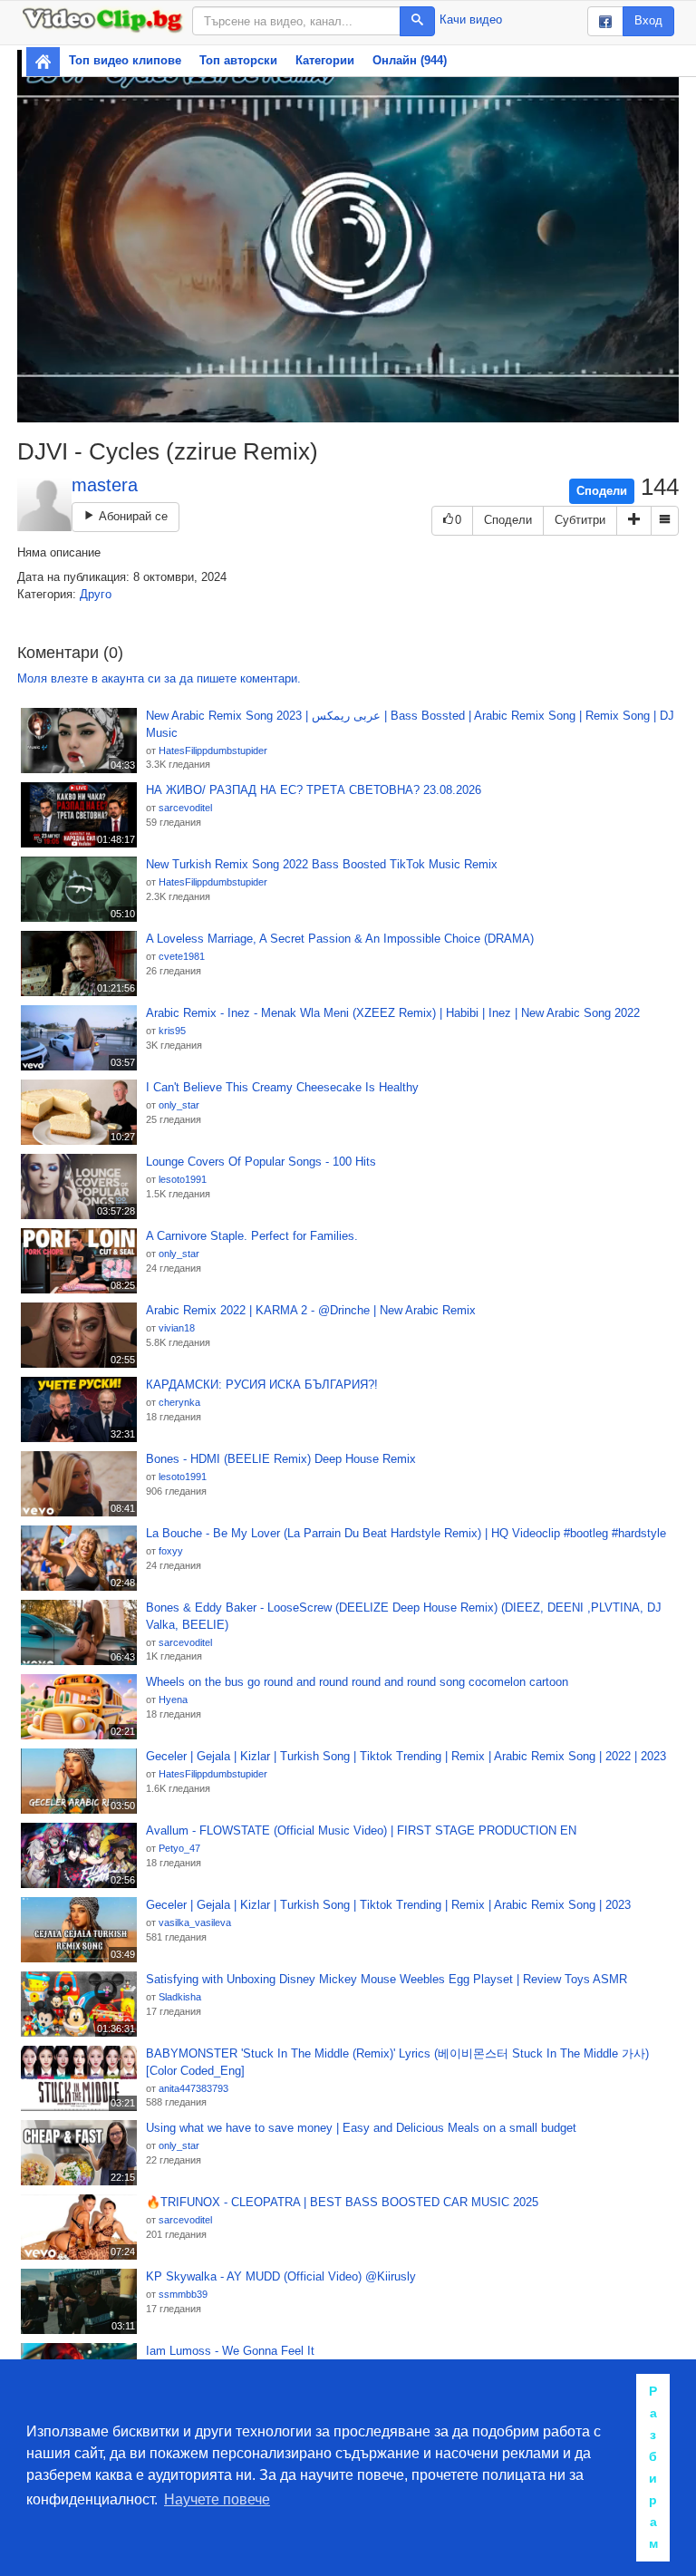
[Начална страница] (43, 62)
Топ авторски (238, 60)
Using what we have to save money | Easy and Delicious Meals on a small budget (361, 2128)
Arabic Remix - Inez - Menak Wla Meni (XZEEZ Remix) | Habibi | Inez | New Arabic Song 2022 (393, 1013)
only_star (179, 1105)
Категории (325, 60)
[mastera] (44, 504)
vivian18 (177, 1328)
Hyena (173, 1700)
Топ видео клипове (125, 60)
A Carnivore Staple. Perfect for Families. (252, 1236)
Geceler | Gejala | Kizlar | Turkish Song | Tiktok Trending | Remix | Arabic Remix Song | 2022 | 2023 (406, 1756)
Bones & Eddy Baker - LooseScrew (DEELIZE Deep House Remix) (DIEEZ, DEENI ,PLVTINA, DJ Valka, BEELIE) (404, 1616)
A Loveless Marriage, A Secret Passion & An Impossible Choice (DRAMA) (340, 939)
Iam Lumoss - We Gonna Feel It (230, 2351)
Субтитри (580, 520)
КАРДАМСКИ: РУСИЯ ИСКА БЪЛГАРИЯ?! (262, 1385)
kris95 (172, 1031)
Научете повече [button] (217, 2499)
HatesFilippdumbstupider (213, 751)
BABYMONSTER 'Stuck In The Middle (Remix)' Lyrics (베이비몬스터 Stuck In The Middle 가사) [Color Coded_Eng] (397, 2062)
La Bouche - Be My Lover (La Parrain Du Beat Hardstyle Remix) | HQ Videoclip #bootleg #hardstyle (406, 1533)
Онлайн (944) (410, 60)
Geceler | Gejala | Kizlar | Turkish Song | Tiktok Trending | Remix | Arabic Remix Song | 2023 (388, 1905)
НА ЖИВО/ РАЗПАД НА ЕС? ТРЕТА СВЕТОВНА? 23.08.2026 (314, 790)
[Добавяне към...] (634, 521)
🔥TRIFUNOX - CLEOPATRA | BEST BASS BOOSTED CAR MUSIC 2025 (342, 2202)
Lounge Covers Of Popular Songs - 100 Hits (261, 1162)
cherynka (179, 1402)
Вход (648, 20)
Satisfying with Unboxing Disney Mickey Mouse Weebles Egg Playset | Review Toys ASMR (387, 1979)
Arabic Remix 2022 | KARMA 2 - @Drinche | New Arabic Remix (311, 1310)
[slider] (328, 408)
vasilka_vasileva (195, 1922)
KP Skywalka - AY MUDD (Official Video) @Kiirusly (281, 2276)
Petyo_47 (179, 1848)
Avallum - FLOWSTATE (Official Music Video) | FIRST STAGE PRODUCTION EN (361, 1830)
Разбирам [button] (653, 2467)
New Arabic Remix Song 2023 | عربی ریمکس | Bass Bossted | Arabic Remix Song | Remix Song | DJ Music (410, 724)
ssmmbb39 (183, 2294)
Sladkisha (180, 1997)
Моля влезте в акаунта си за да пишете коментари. (159, 678)
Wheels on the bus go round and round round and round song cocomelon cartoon (357, 1682)
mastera (105, 485)
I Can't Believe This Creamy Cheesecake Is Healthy (282, 1087)
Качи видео (471, 19)
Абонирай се (131, 516)
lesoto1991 (183, 1179)
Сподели (602, 491)
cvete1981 (182, 956)
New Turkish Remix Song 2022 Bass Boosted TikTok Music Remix (322, 864)
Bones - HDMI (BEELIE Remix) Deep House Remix (281, 1459)
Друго (96, 594)
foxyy (171, 1551)
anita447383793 (193, 2088)
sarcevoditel (185, 808)
